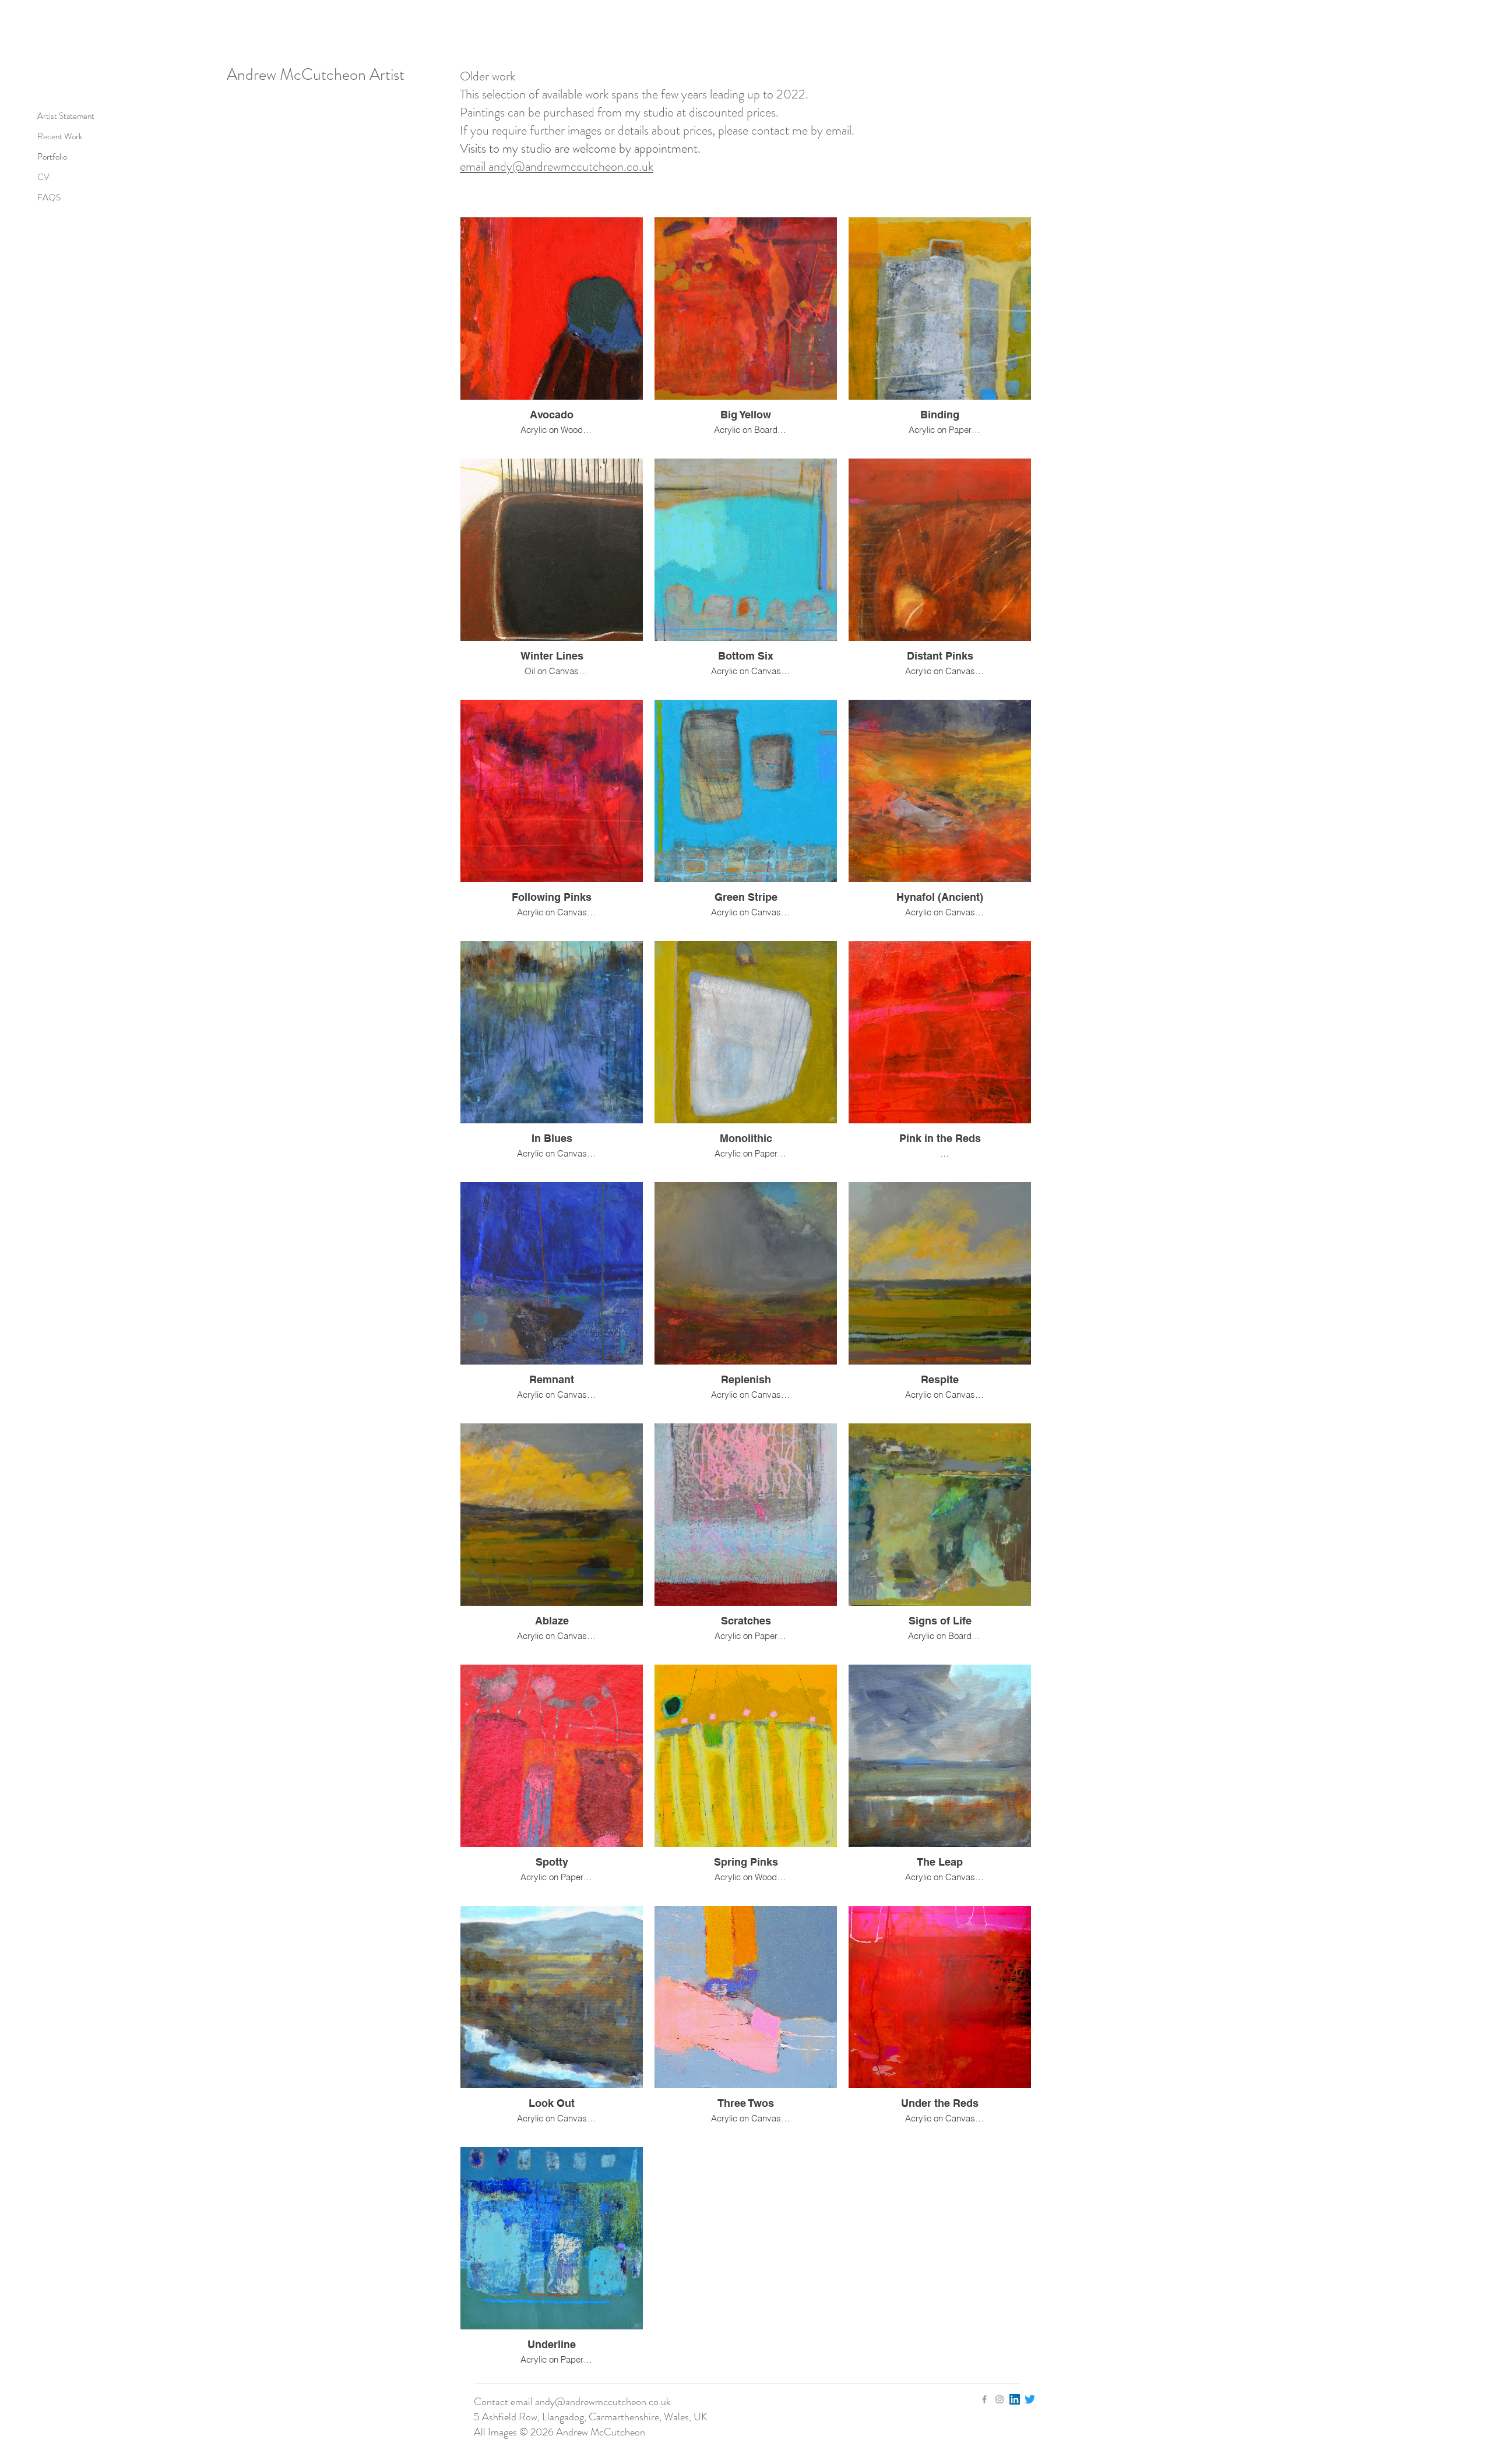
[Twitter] (1030, 2399)
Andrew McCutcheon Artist (316, 75)
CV (43, 177)
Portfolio (52, 157)
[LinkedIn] (1015, 2399)
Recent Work (60, 136)
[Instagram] (1000, 2399)
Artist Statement (66, 116)
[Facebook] (984, 2399)
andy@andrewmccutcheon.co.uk (603, 2402)
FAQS (49, 198)
